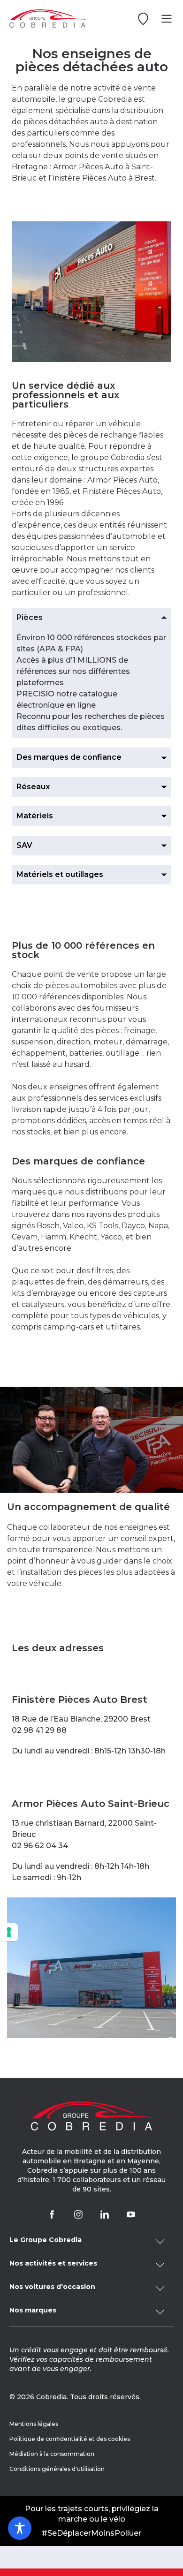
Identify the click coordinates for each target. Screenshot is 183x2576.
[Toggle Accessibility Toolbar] (20, 2528)
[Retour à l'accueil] (47, 19)
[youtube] (131, 2214)
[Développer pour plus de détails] (91, 2241)
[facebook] (52, 2214)
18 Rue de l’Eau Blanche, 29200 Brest (81, 1719)
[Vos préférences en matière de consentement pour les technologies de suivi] (9, 1932)
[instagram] (78, 2214)
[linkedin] (105, 2214)
